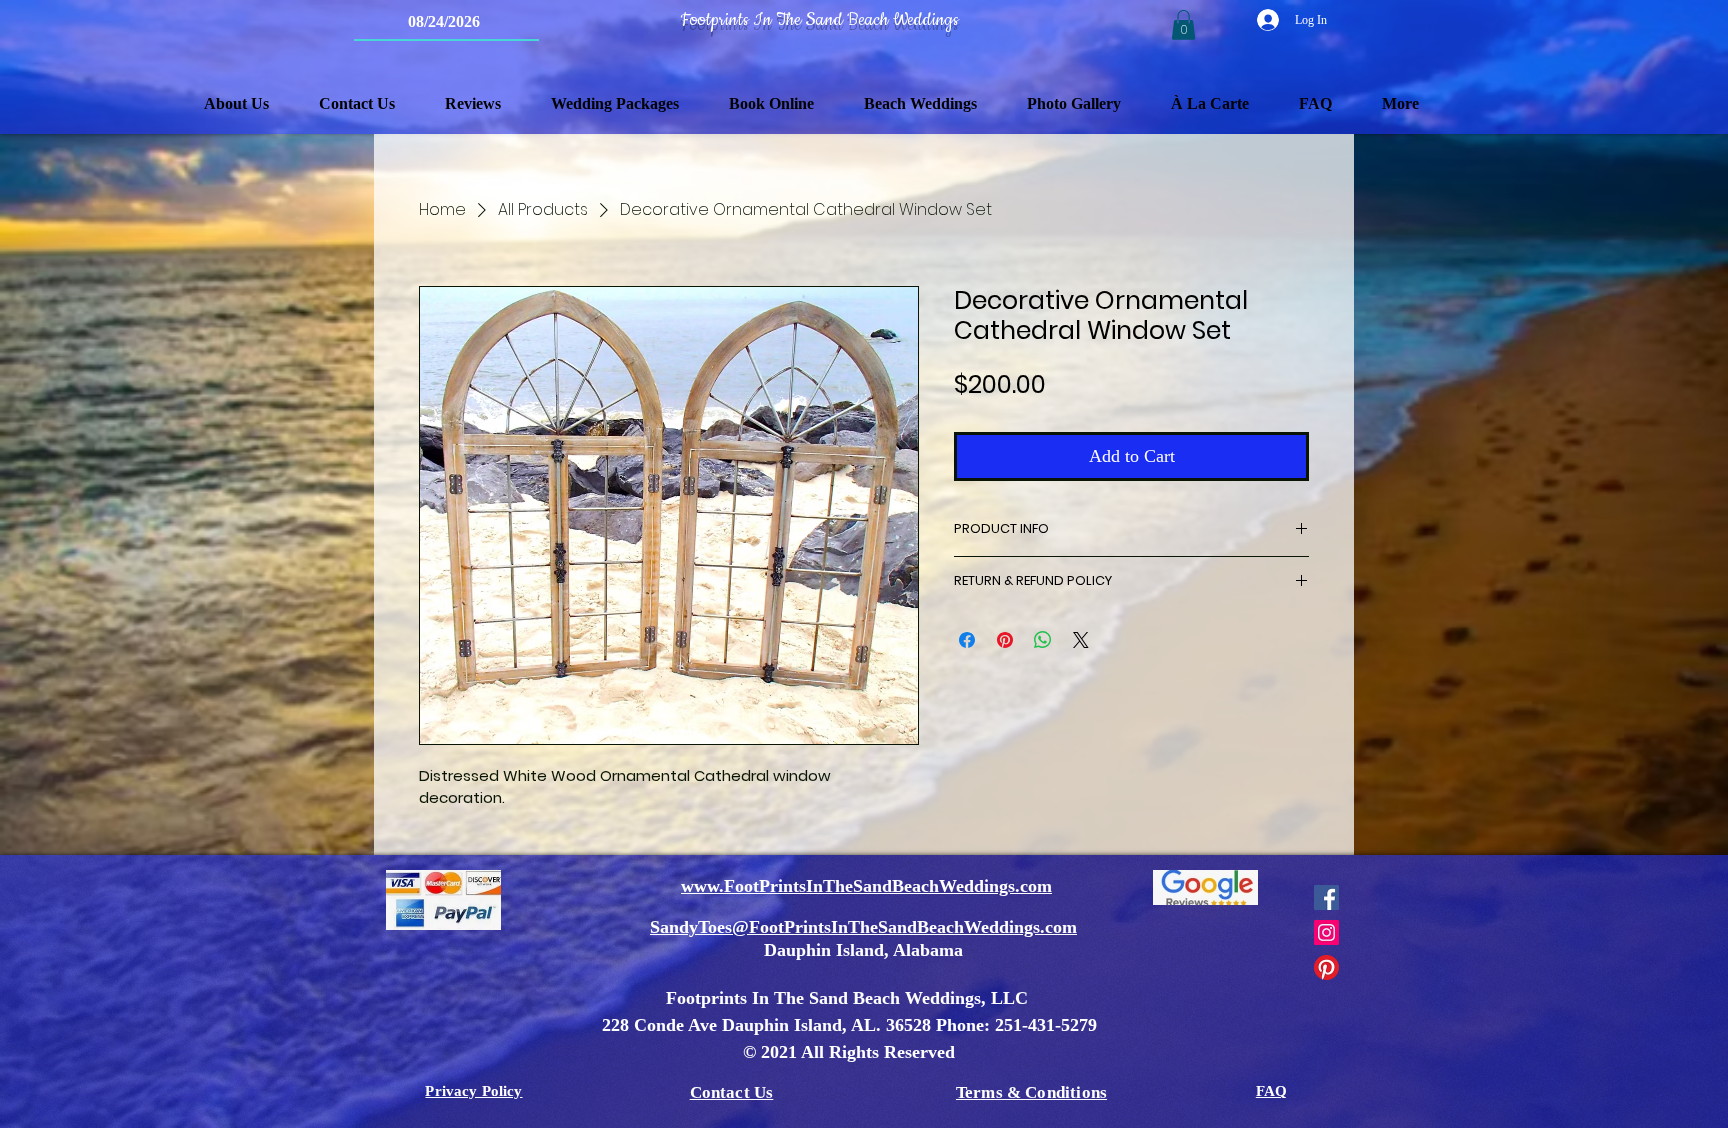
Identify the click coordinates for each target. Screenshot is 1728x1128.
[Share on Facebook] (967, 640)
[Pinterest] (1326, 967)
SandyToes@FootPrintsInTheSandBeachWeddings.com (863, 927)
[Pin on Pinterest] (1005, 640)
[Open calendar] (511, 22)
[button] (1183, 25)
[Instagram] (1326, 932)
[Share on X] (1081, 640)
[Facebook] (1326, 897)
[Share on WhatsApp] (1043, 640)
